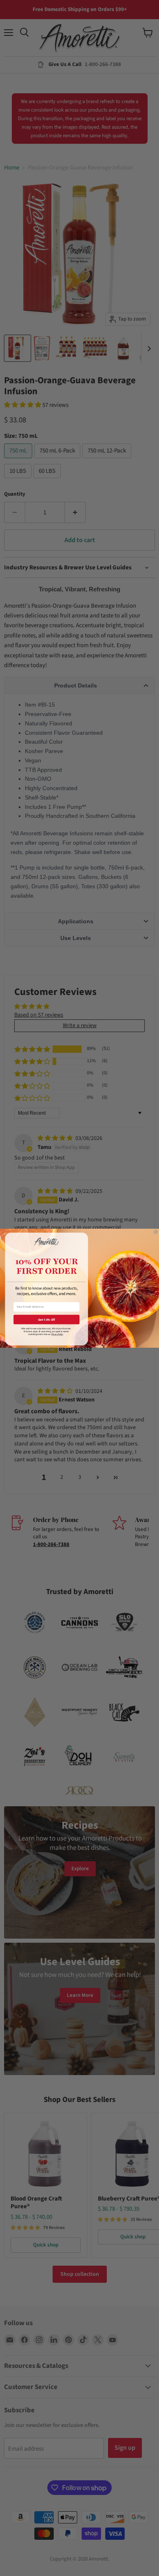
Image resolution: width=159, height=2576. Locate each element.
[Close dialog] (156, 1232)
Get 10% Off (47, 1319)
